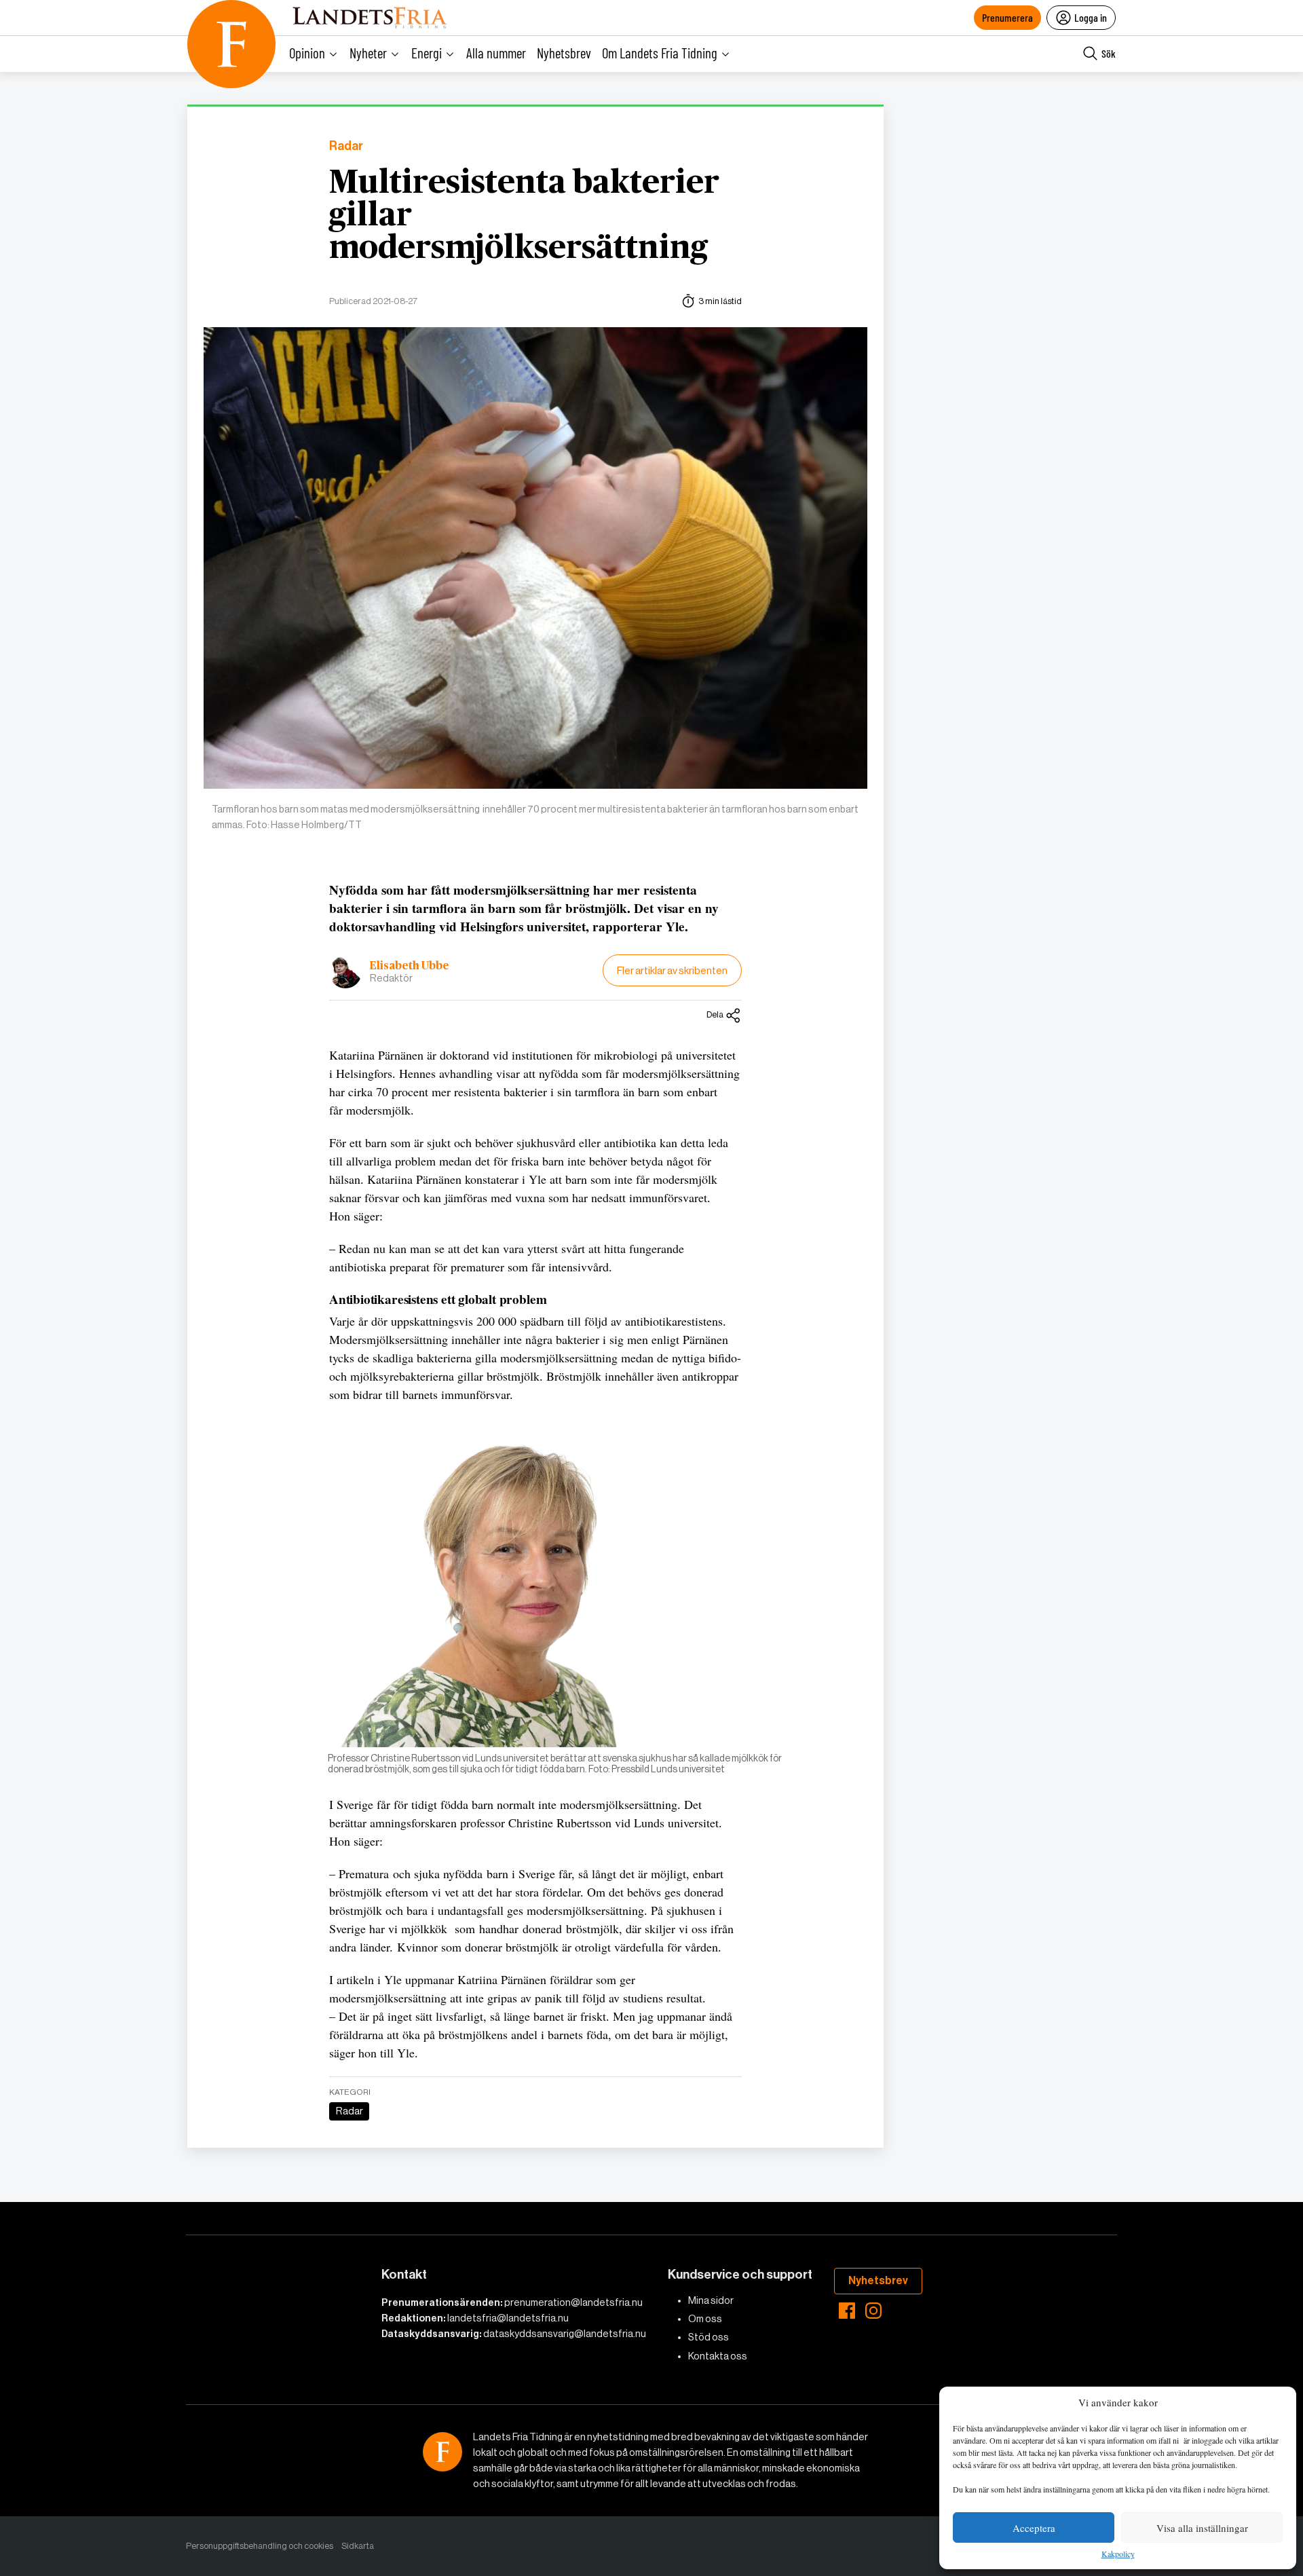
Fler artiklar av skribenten (672, 970)
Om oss (705, 2319)
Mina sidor (711, 2300)
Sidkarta (358, 2546)
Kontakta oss (718, 2356)
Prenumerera (1007, 17)
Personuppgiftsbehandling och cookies (260, 2546)
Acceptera (1034, 2528)
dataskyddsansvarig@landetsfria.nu (565, 2334)
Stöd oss (709, 2337)
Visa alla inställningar (1202, 2528)
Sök (1109, 53)
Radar (346, 146)
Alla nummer (496, 53)
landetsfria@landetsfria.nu (508, 2318)
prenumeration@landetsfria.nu (573, 2302)
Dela (715, 1014)
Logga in (1091, 17)
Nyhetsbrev (564, 53)
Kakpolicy (1118, 2554)
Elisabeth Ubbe (410, 966)
